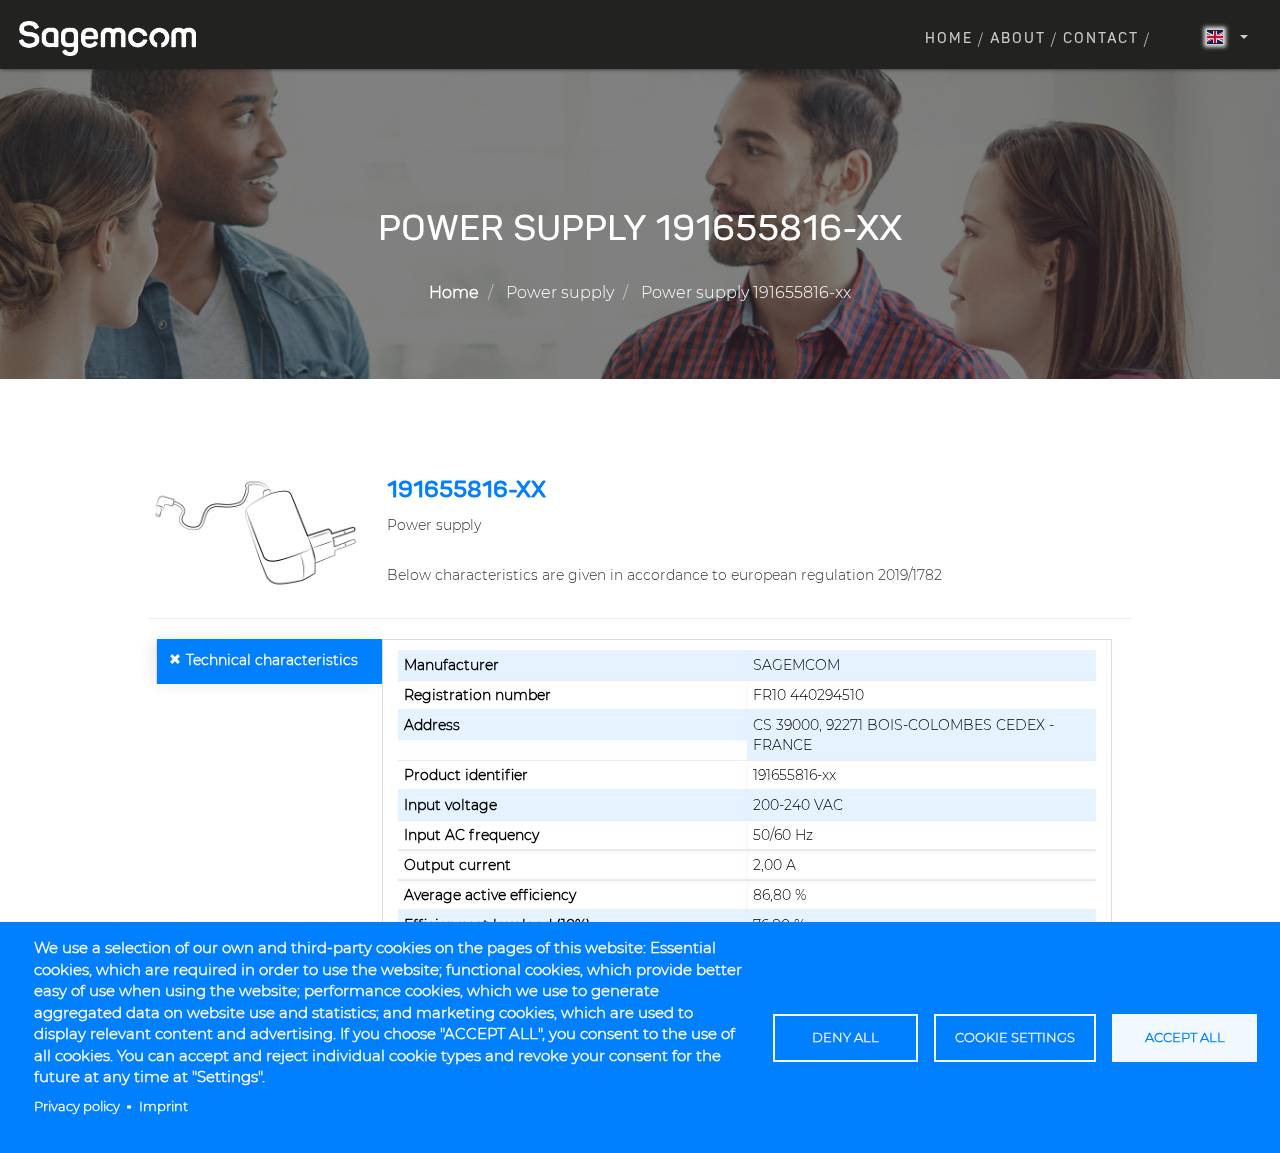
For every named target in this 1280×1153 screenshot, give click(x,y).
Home (949, 39)
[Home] (115, 38)
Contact (1101, 39)
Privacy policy (77, 1106)
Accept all (1185, 1037)
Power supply (560, 292)
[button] (260, 532)
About (1018, 39)
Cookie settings (1015, 1037)
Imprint (163, 1106)
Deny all (845, 1037)
